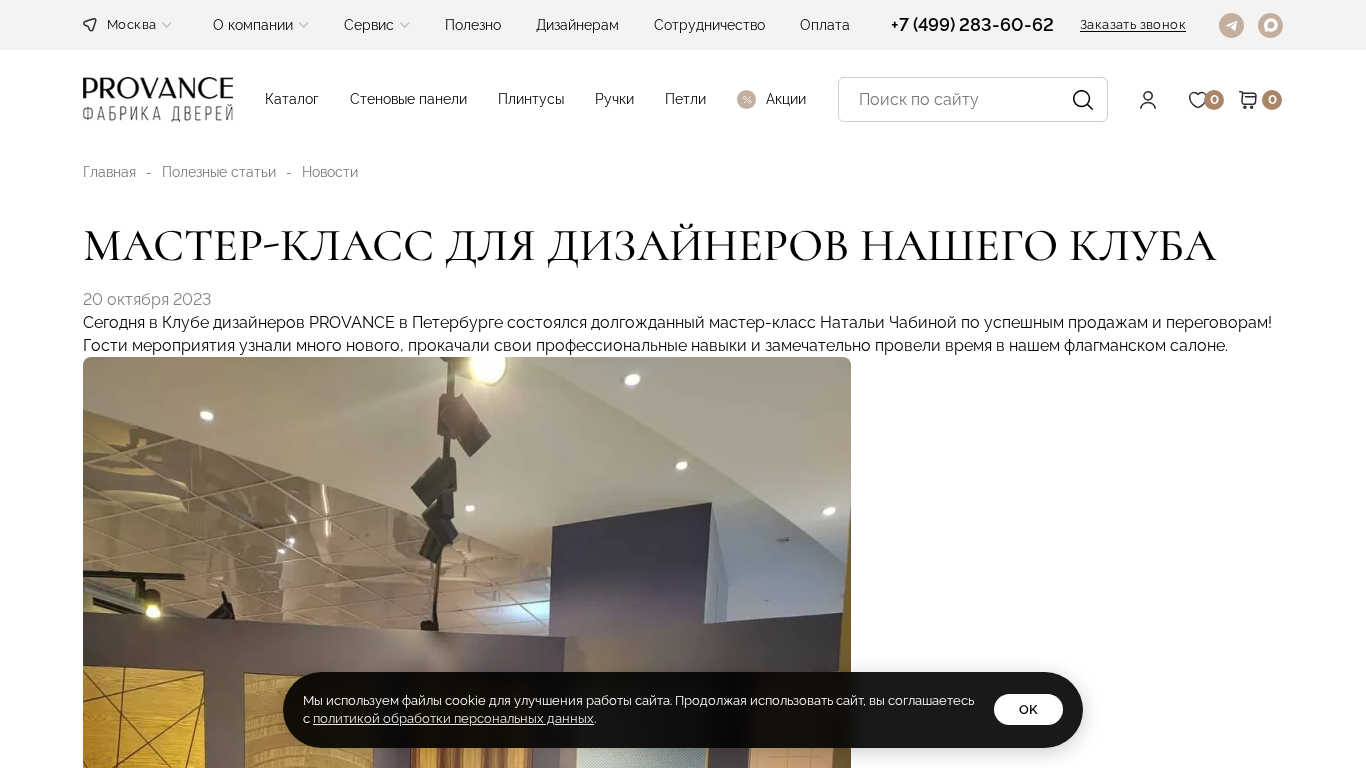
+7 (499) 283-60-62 (972, 25)
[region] (683, 384)
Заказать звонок (1133, 25)
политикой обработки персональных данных (453, 718)
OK (1028, 709)
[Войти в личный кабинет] (1163, 100)
